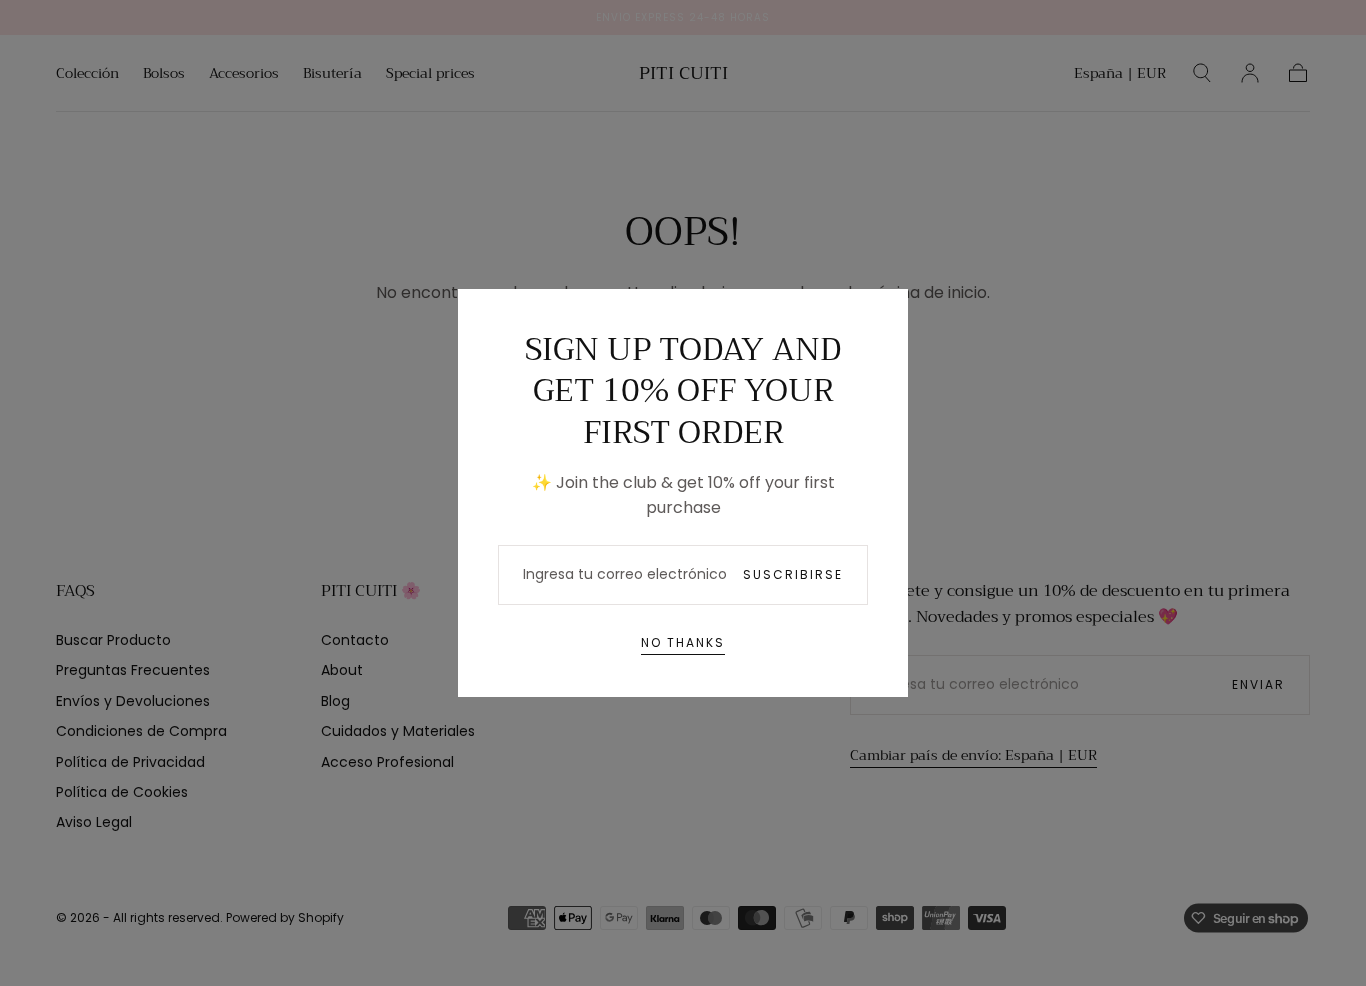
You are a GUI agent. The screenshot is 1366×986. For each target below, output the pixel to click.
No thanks (683, 642)
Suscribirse (793, 574)
